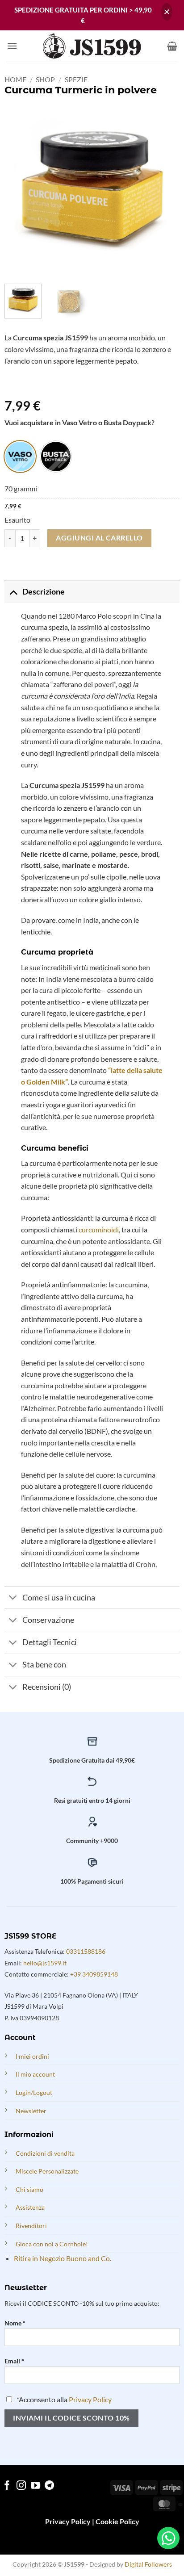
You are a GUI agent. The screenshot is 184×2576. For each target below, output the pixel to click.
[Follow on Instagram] (21, 2486)
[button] (12, 46)
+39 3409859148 (94, 1974)
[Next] (165, 189)
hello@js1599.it (45, 1963)
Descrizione (44, 592)
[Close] (167, 12)
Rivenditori (31, 2226)
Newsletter (31, 2111)
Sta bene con (44, 1665)
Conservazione (48, 1620)
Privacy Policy (90, 2399)
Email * (14, 2361)
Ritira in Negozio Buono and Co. (63, 2258)
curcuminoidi (99, 1229)
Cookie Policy (117, 2521)
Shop (45, 79)
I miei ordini (32, 2056)
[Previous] (19, 189)
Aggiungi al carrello (99, 538)
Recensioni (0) (47, 1687)
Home (15, 79)
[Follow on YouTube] (36, 2486)
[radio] (20, 457)
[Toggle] (13, 592)
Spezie (76, 79)
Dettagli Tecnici (50, 1642)
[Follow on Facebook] (7, 2486)
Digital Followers (148, 2564)
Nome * (15, 2323)
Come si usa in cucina (59, 1598)
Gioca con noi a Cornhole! (52, 2244)
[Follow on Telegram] (49, 2486)
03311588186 (86, 1951)
